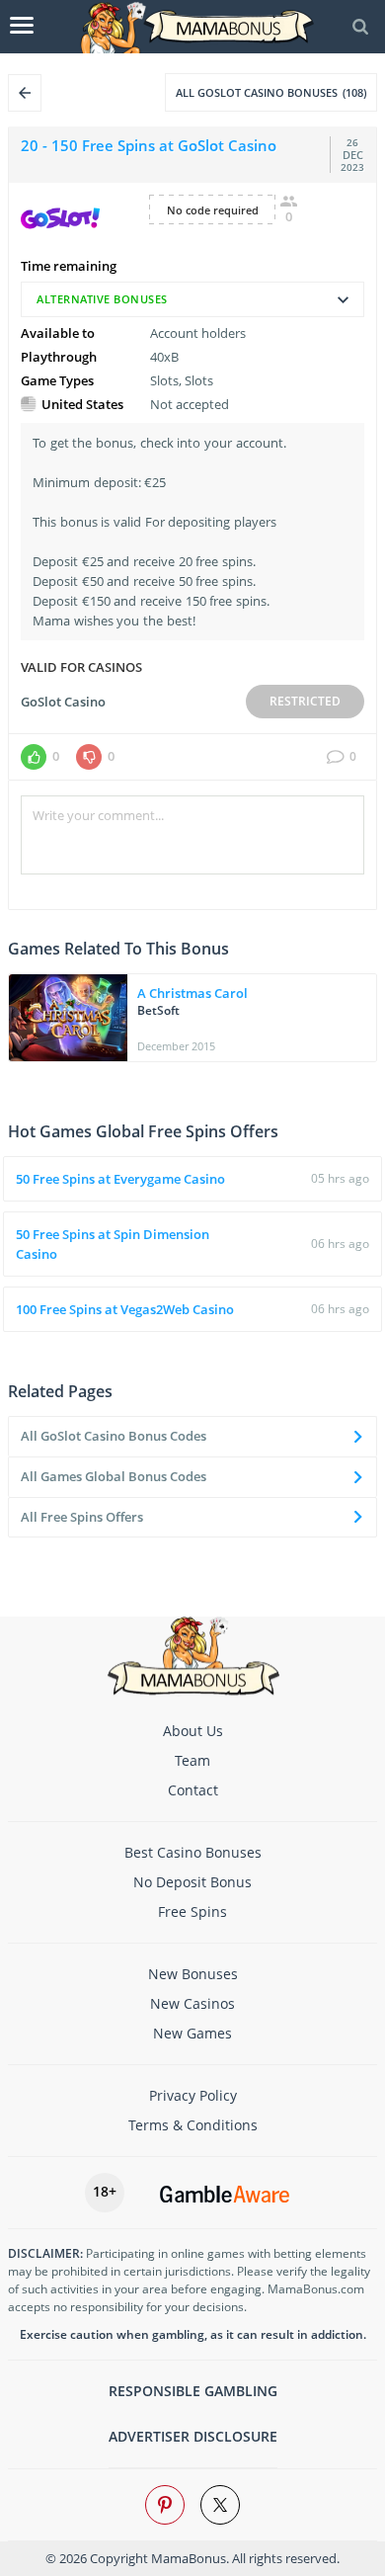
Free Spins (192, 1911)
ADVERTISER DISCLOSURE (193, 2436)
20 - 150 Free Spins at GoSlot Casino (149, 145)
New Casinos (192, 2003)
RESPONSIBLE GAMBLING (193, 2391)
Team (192, 1760)
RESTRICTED (305, 701)
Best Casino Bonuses (193, 1852)
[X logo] (220, 2505)
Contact (193, 1790)
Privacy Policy (193, 2095)
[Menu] (22, 26)
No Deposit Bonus (192, 1882)
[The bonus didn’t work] (89, 757)
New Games (192, 2033)
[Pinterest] (165, 2505)
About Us (193, 1731)
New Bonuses (193, 1974)
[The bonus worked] (34, 757)
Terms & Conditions (193, 2125)
